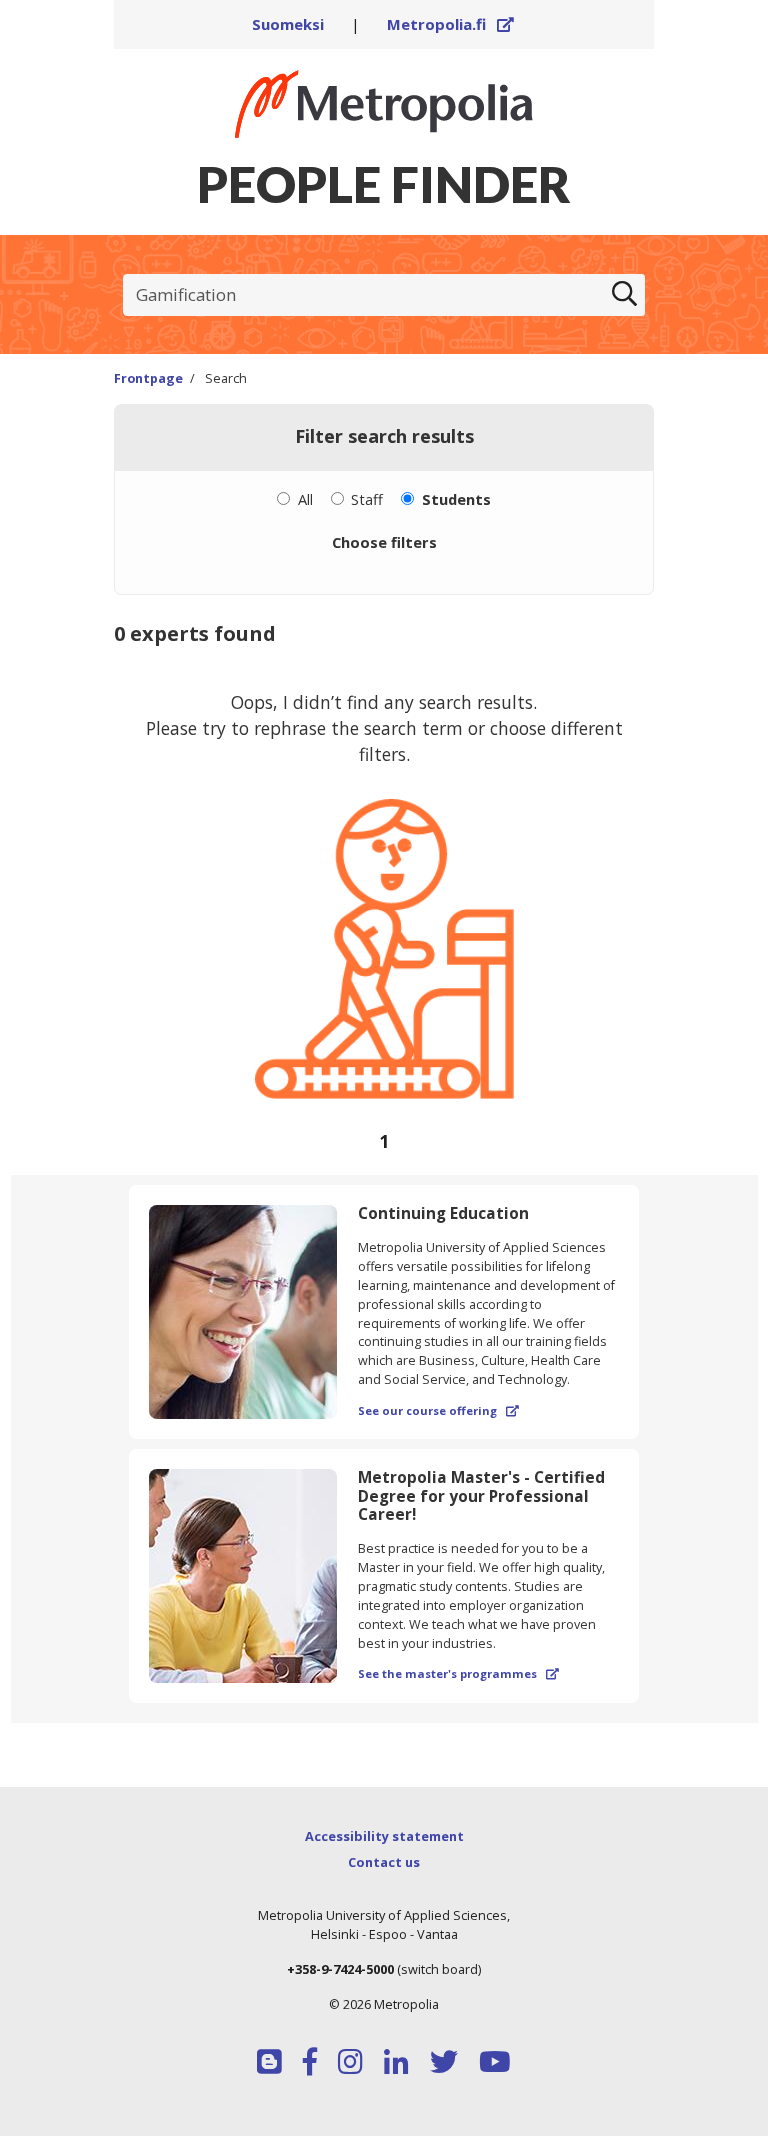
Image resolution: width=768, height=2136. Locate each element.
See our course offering (438, 1410)
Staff (367, 499)
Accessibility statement (384, 1836)
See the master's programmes (458, 1673)
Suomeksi (288, 24)
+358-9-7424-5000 (340, 1969)
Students (456, 499)
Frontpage (148, 378)
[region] (384, 917)
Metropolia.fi (451, 24)
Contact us (384, 1862)
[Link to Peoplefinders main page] (384, 104)
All (305, 499)
